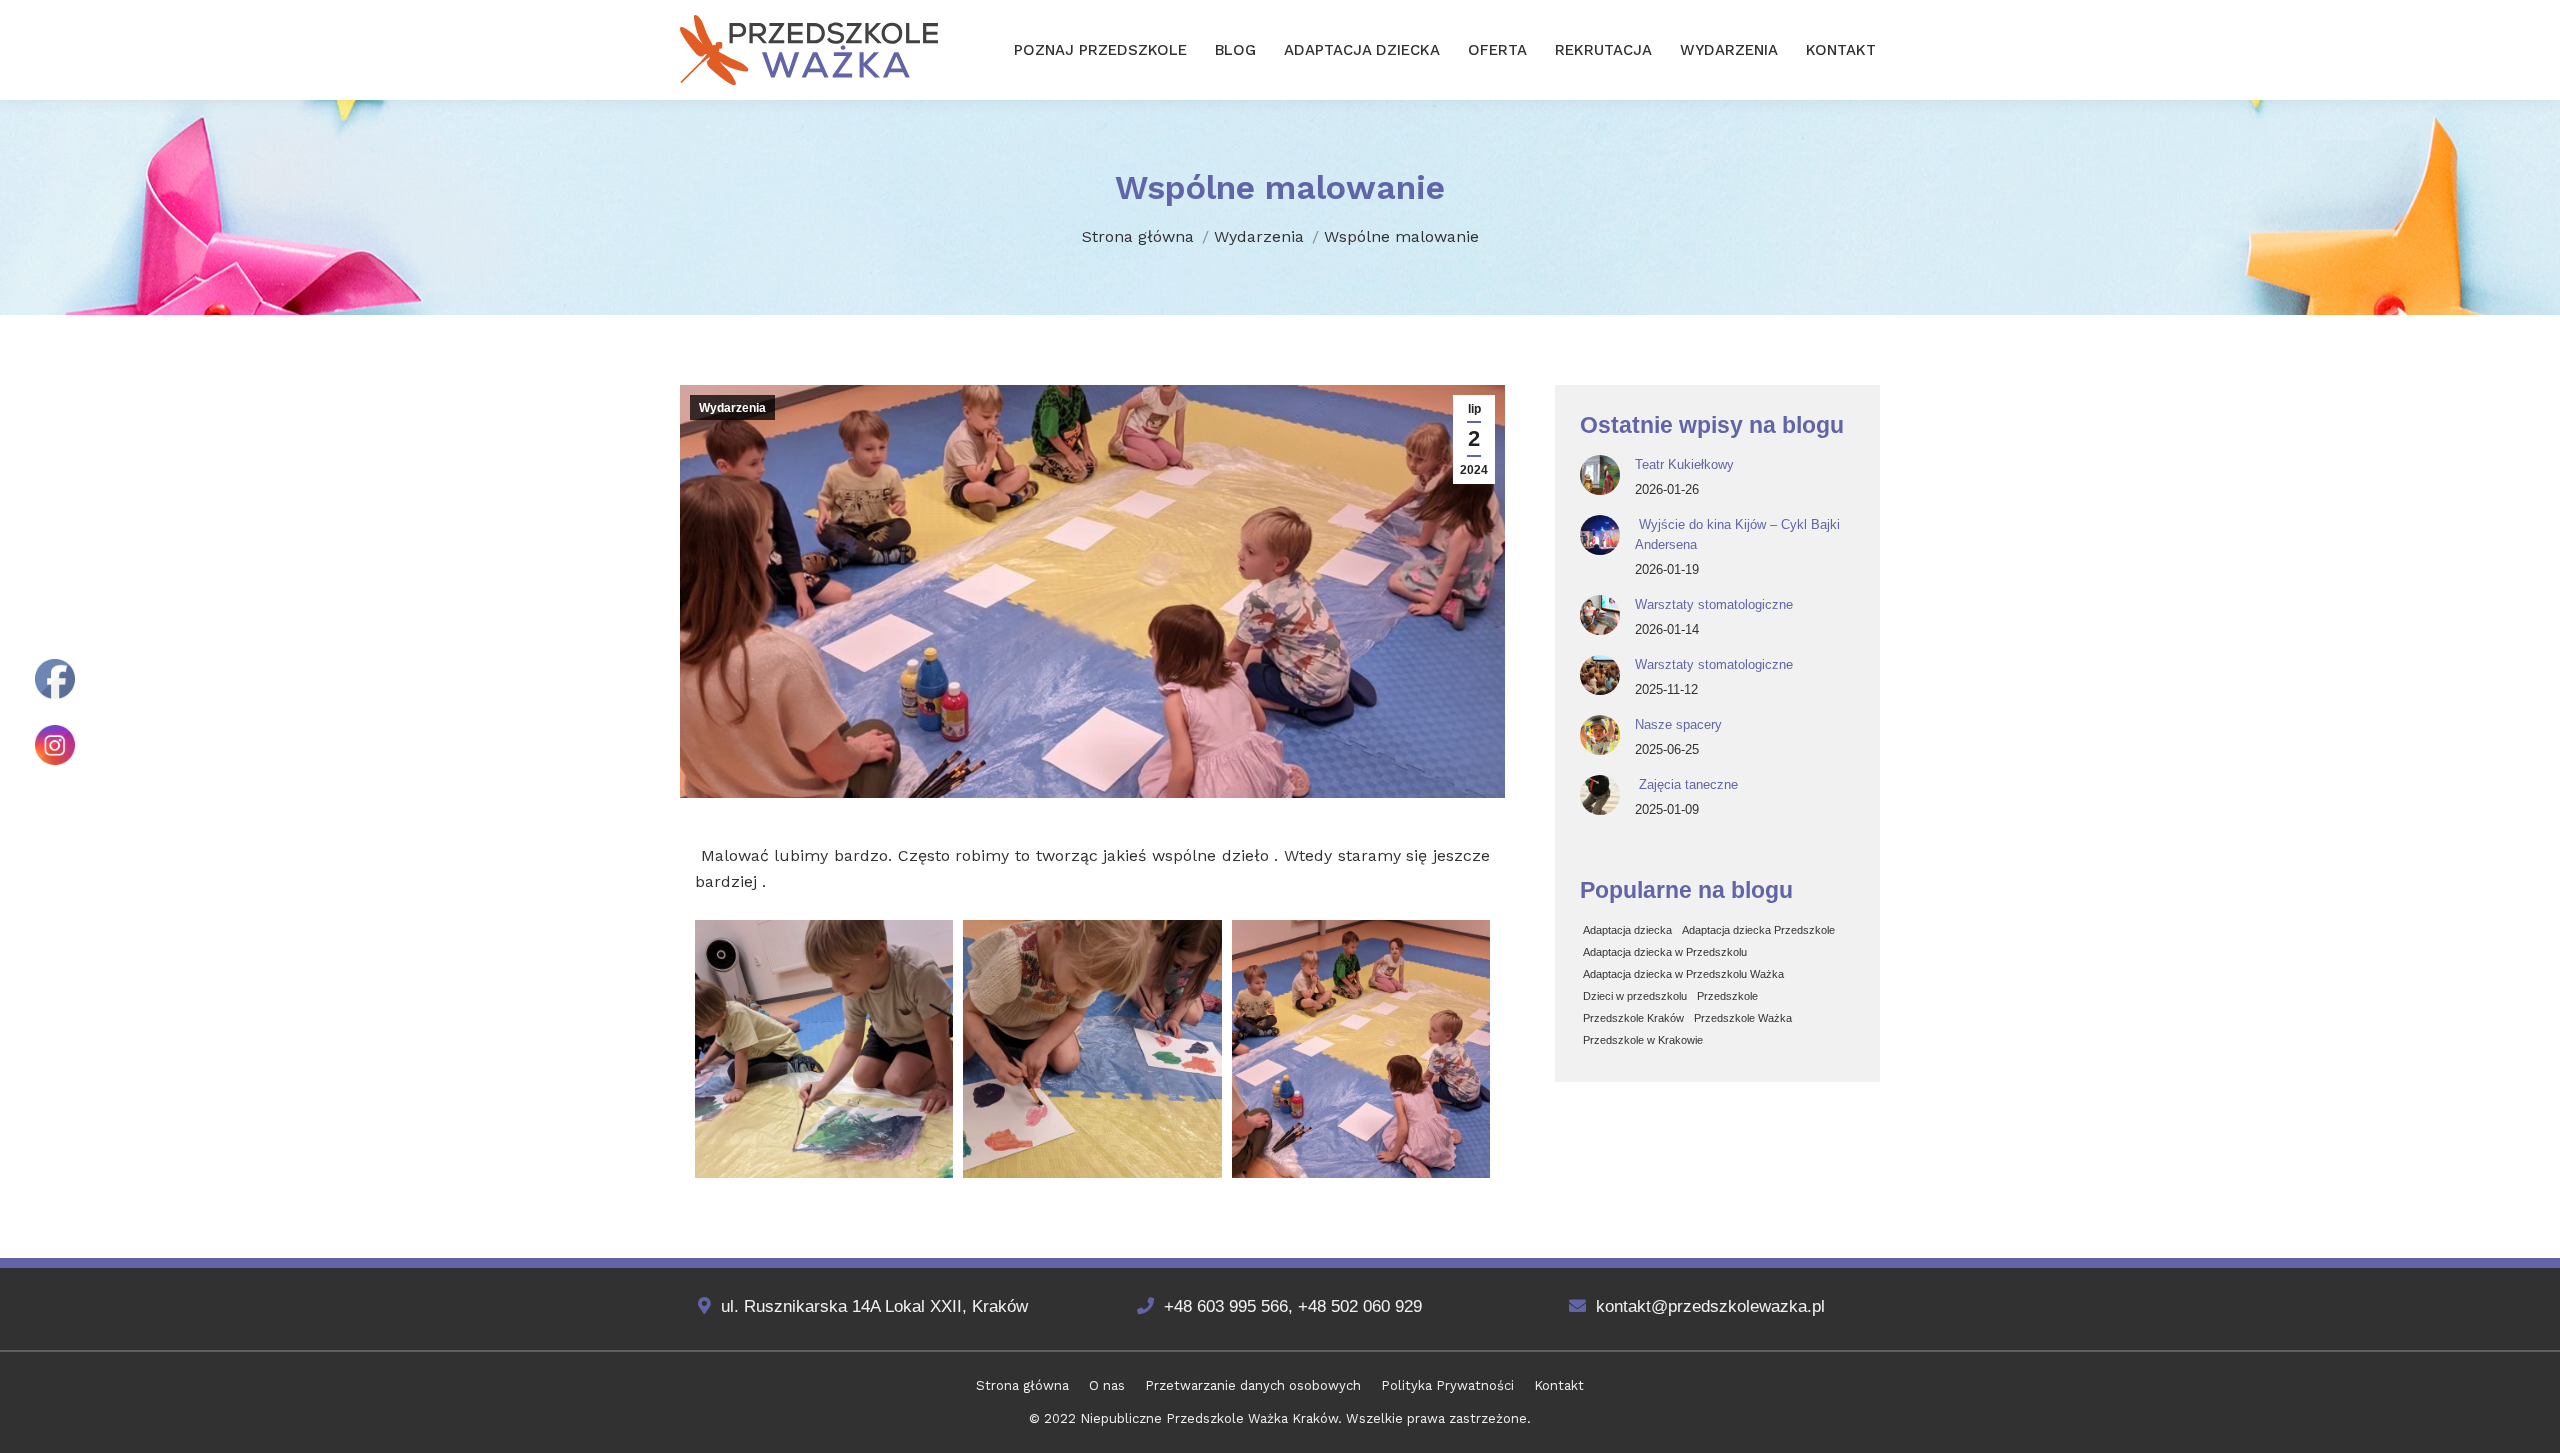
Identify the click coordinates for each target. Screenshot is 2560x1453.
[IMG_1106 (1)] (1361, 1049)
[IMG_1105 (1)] (1092, 1049)
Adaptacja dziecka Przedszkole (1758, 930)
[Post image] (1600, 475)
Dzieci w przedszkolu (1635, 996)
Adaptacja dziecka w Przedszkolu (1665, 952)
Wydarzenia (732, 408)
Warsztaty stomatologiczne (1714, 604)
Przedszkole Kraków (1633, 1018)
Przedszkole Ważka (1743, 1018)
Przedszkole (1727, 996)
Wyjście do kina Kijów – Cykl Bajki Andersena (1737, 534)
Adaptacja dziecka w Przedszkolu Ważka (1683, 974)
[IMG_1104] (824, 1049)
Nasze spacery (1678, 724)
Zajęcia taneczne (1686, 784)
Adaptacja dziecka (1627, 930)
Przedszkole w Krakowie (1643, 1040)
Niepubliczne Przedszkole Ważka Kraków (1209, 1418)
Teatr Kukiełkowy (1684, 464)
